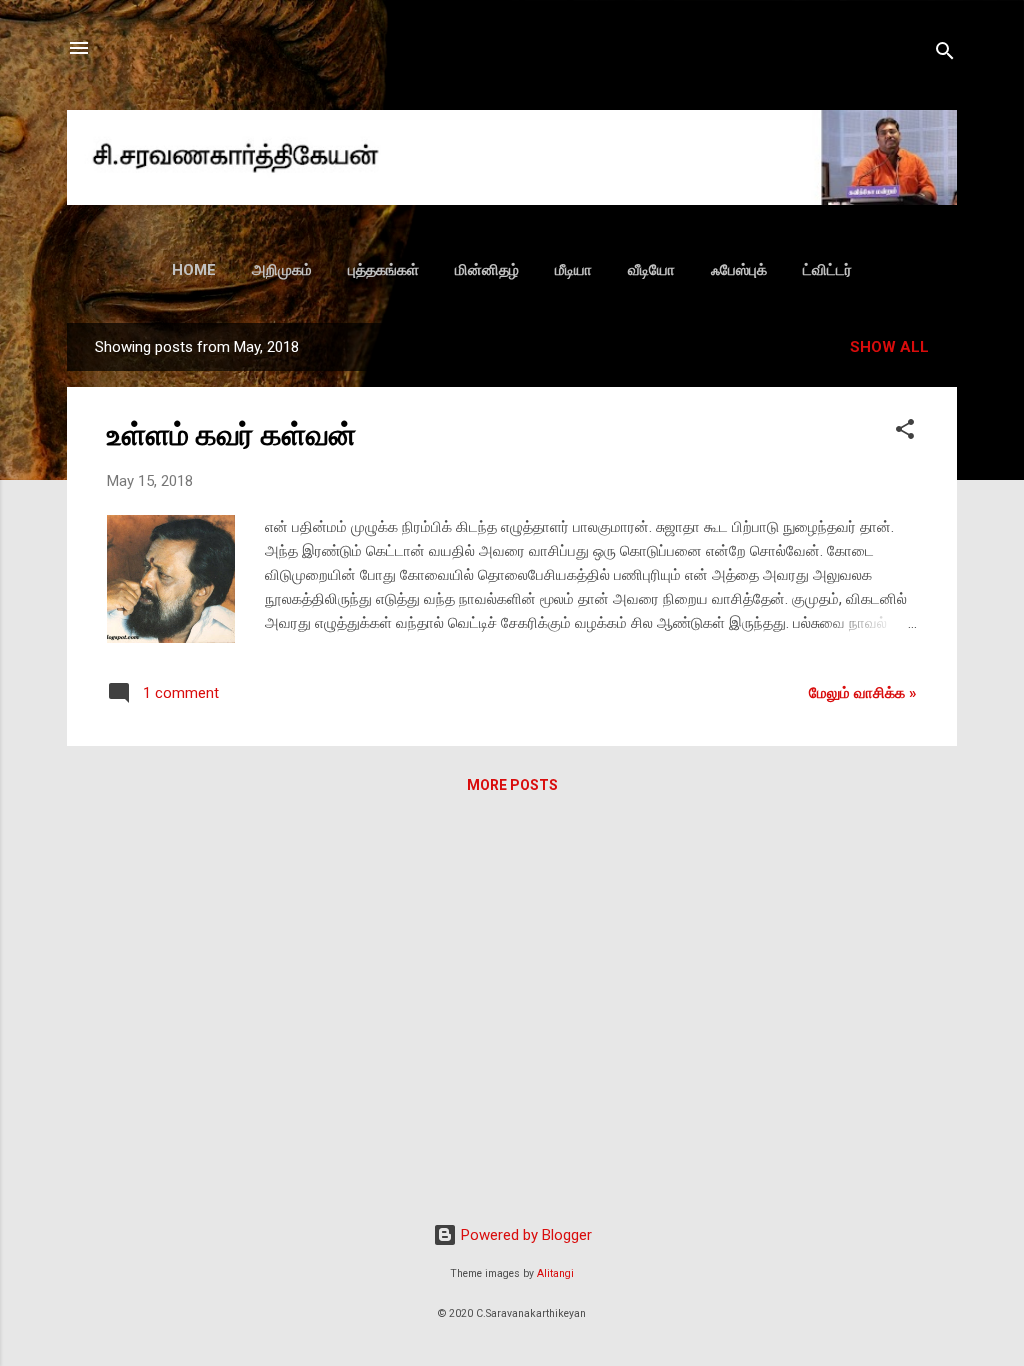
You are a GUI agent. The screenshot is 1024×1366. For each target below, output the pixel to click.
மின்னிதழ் (487, 270)
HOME (194, 270)
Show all (889, 347)
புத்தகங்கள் (383, 270)
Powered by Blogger (524, 1235)
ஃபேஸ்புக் (739, 270)
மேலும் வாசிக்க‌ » (863, 693)
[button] (905, 432)
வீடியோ (651, 270)
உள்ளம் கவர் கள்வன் (231, 434)
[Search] (945, 54)
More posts (512, 785)
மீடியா (573, 270)
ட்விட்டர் (827, 270)
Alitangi (555, 1273)
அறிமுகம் (282, 270)
